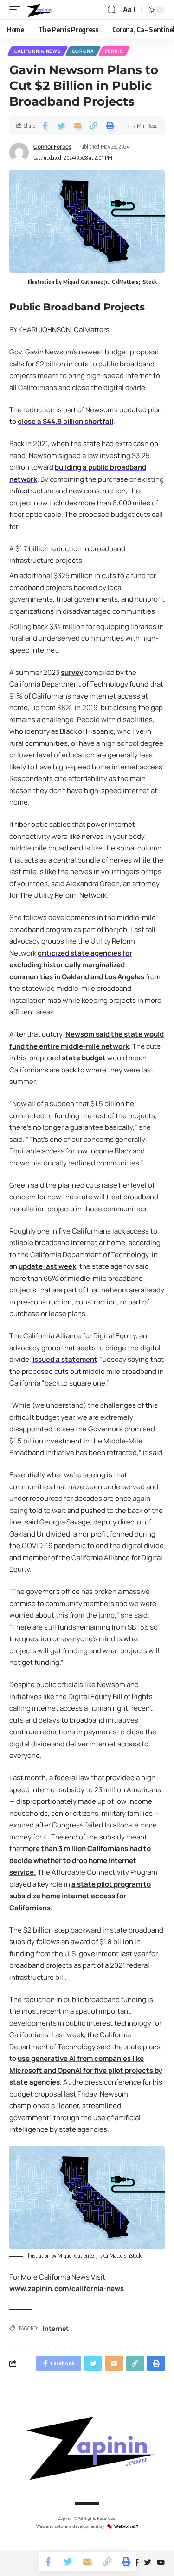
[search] (112, 10)
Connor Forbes (52, 147)
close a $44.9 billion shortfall (65, 421)
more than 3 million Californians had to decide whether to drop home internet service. (80, 1860)
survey (72, 672)
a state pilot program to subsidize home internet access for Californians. (80, 1896)
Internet (56, 2328)
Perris (114, 51)
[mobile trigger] (17, 10)
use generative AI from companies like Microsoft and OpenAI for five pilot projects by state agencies (86, 2070)
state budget (84, 1058)
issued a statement (65, 1359)
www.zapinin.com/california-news (67, 2289)
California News (38, 51)
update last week (47, 1266)
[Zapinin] (39, 10)
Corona (83, 51)
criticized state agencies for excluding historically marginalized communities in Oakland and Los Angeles (77, 965)
